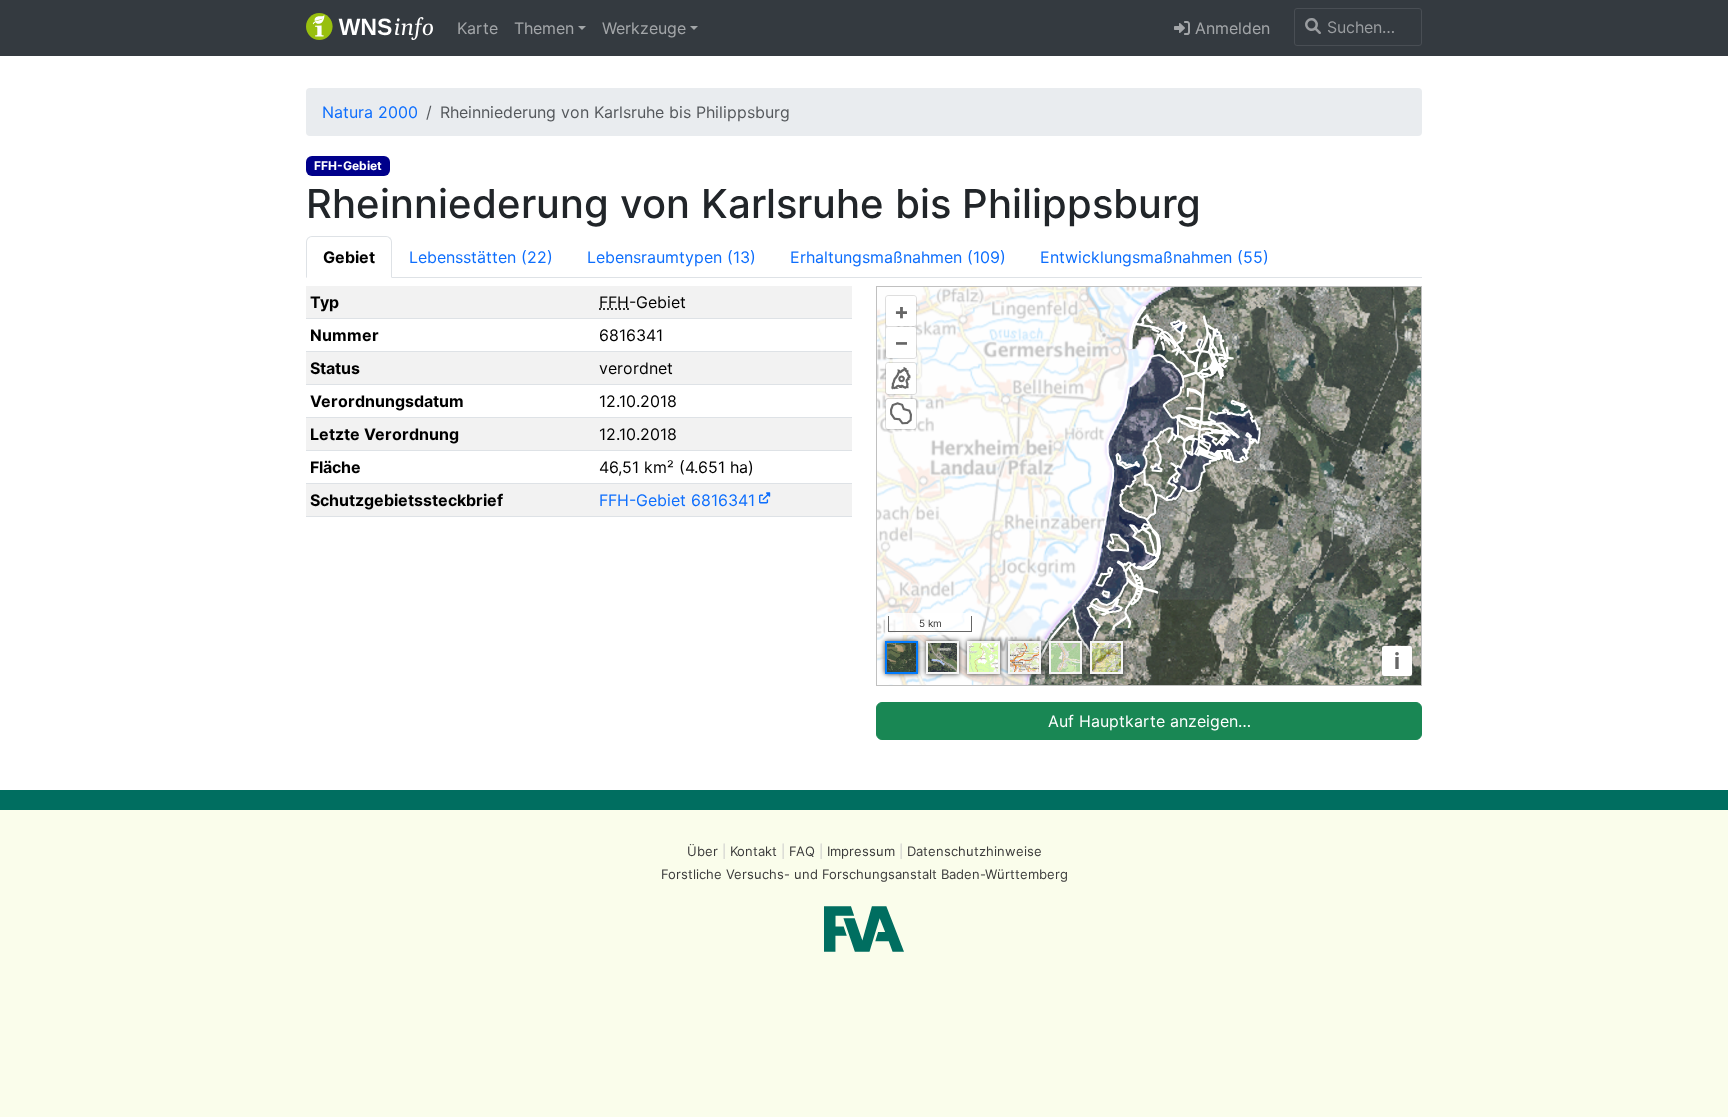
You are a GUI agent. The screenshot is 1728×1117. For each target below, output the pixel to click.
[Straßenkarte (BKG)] (1024, 657)
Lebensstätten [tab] (481, 257)
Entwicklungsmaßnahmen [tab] (1154, 257)
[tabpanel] (864, 513)
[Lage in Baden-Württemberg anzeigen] (901, 378)
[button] (550, 28)
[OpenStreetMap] (1065, 657)
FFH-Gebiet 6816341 (677, 500)
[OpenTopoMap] (1106, 657)
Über (702, 851)
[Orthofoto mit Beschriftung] (942, 657)
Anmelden (1230, 28)
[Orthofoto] (901, 657)
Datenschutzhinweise (974, 851)
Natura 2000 (370, 112)
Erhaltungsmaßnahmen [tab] (898, 257)
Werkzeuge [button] (644, 28)
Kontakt (753, 851)
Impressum (861, 851)
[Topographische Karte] (983, 657)
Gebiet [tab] (349, 257)
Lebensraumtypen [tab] (671, 257)
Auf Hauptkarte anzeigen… (1149, 721)
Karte (477, 28)
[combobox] (1358, 27)
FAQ (802, 851)
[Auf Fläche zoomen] (901, 414)
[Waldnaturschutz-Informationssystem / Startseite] (369, 28)
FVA (864, 929)
